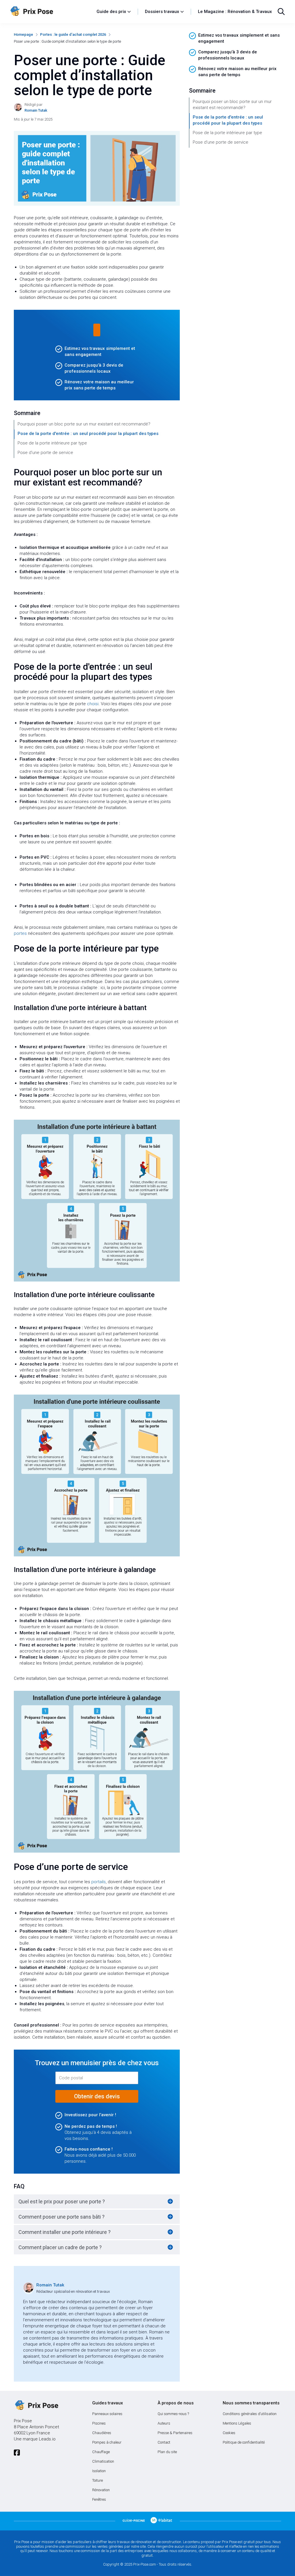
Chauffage (101, 2452)
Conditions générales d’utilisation (250, 2414)
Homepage (23, 34)
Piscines (99, 2423)
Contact (164, 2442)
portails (99, 1882)
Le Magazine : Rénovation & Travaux (235, 12)
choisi (93, 704)
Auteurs (164, 2423)
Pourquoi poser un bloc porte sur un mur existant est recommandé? (84, 424)
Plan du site (167, 2452)
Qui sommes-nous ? (173, 2414)
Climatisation (103, 2461)
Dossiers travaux (162, 12)
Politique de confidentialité (244, 2442)
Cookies (229, 2433)
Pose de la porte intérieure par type (52, 443)
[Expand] (170, 2201)
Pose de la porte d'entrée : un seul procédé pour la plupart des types (88, 434)
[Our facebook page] (17, 2453)
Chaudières (102, 2433)
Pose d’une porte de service (45, 453)
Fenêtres (99, 2499)
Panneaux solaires (107, 2414)
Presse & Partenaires (175, 2433)
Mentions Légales (237, 2423)
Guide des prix (111, 12)
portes (20, 933)
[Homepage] (51, 12)
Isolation (99, 2471)
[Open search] (281, 12)
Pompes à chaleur (107, 2442)
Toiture (98, 2480)
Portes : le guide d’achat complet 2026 (73, 34)
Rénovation (101, 2490)
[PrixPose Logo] (36, 2406)
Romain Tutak (50, 2285)
